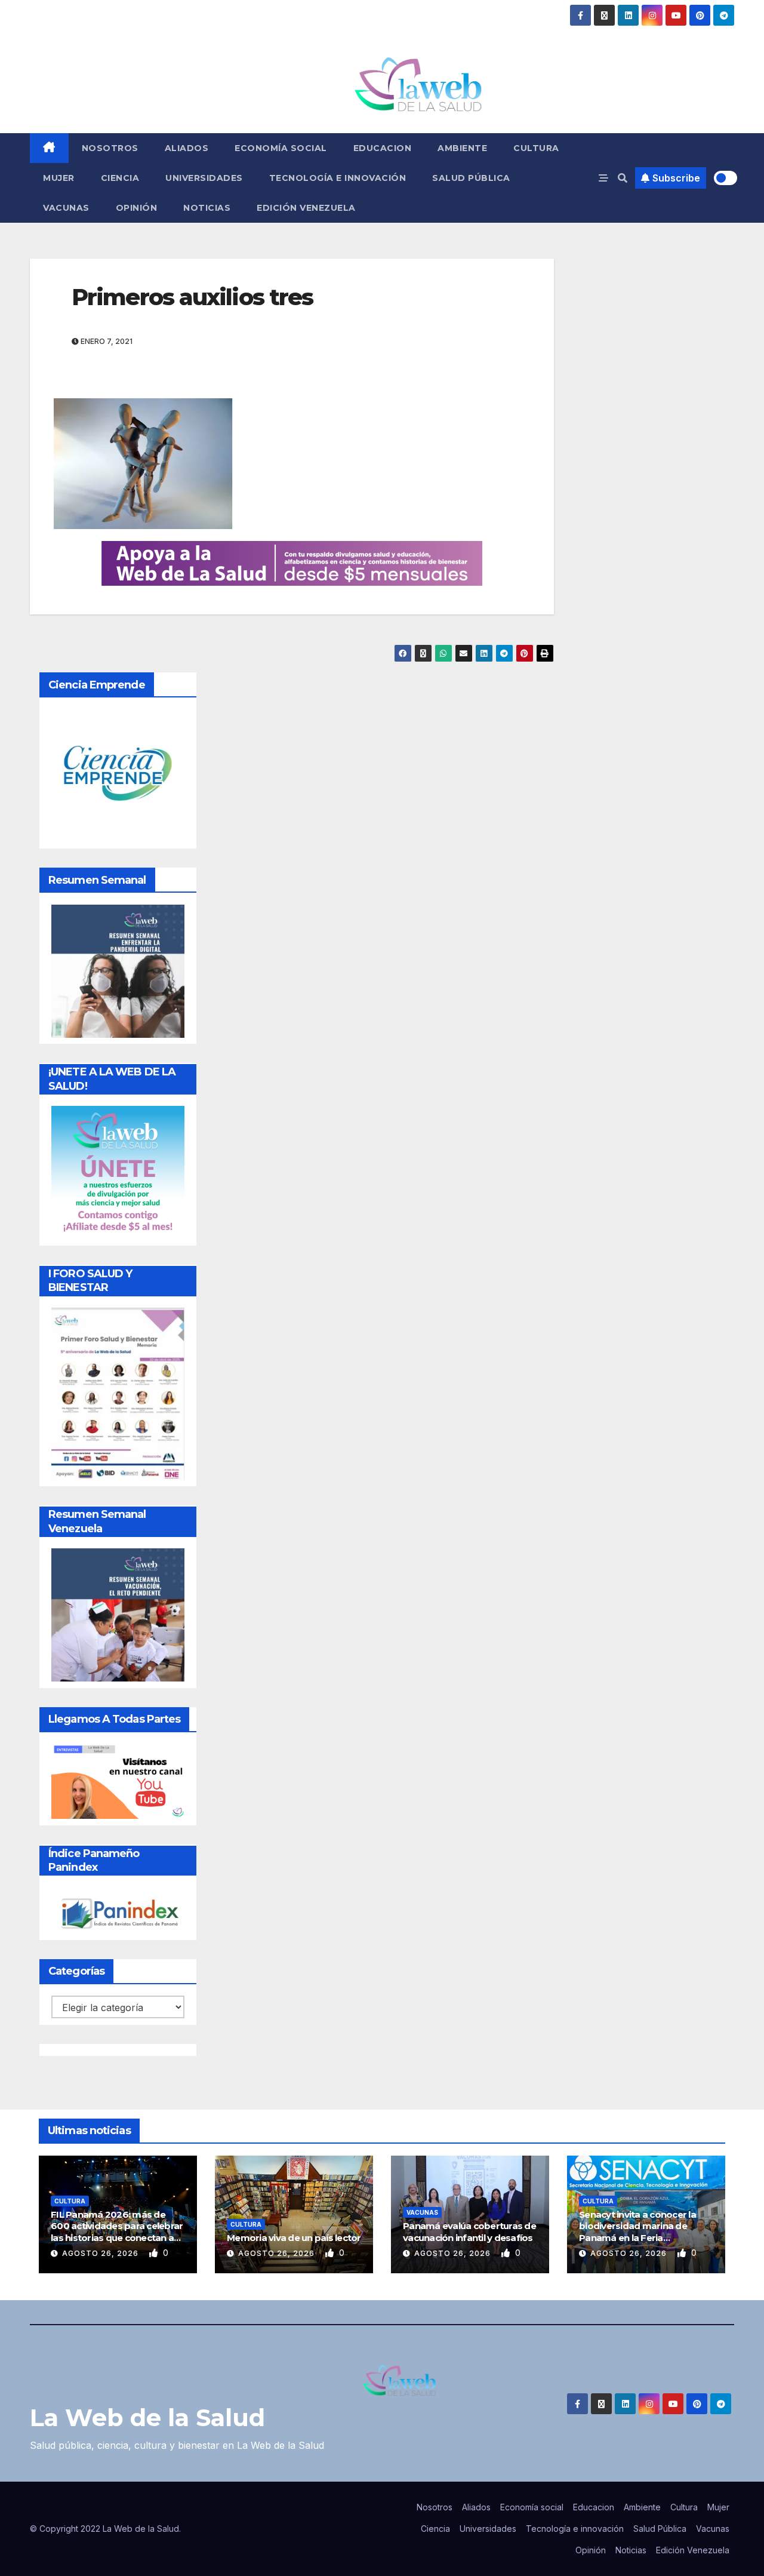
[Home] (49, 148)
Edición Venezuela (306, 208)
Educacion (383, 148)
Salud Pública (471, 178)
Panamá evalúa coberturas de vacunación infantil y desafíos (469, 2232)
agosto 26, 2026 (101, 2253)
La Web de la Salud (147, 2417)
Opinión (137, 208)
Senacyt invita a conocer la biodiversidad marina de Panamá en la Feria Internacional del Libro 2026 (641, 2232)
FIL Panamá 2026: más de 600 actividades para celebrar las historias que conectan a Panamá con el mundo (117, 2232)
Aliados (187, 148)
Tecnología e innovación (338, 178)
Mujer (59, 178)
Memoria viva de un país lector (294, 2238)
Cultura (536, 148)
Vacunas (66, 208)
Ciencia (120, 178)
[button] (623, 178)
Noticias (207, 208)
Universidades (204, 178)
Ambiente (462, 148)
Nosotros (110, 148)
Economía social (281, 148)
